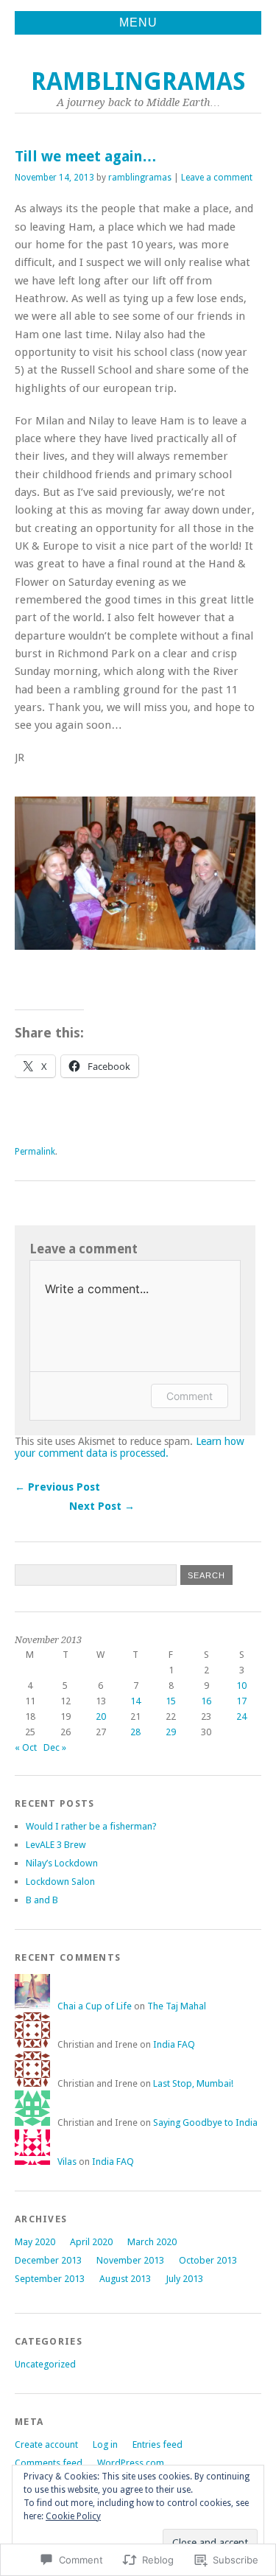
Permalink (35, 1152)
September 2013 (50, 2279)
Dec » (55, 1747)
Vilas (67, 2162)
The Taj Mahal (177, 2006)
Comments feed (49, 2463)
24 (241, 1716)
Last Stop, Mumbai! (193, 2083)
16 (206, 1701)
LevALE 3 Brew (56, 1845)
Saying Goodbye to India (205, 2122)
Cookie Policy (73, 2516)
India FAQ (174, 2044)
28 (135, 1732)
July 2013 (184, 2279)
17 (241, 1701)
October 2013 (208, 2260)
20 (101, 1716)
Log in (105, 2444)
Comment (190, 1396)
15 (171, 1701)
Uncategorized (45, 2364)
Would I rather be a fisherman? (91, 1826)
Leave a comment (217, 178)
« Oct (26, 1747)
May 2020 (35, 2242)
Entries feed (158, 2444)
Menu (138, 22)
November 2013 (130, 2260)
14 (135, 1701)
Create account (46, 2444)
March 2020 (152, 2242)
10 (241, 1686)
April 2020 (91, 2242)
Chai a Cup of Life (95, 2006)
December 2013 (48, 2260)
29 (171, 1732)
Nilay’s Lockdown (62, 1863)
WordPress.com (131, 2463)
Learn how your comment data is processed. (130, 1447)
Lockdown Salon (60, 1882)
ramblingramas (138, 81)
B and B (42, 1900)
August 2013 (125, 2279)
